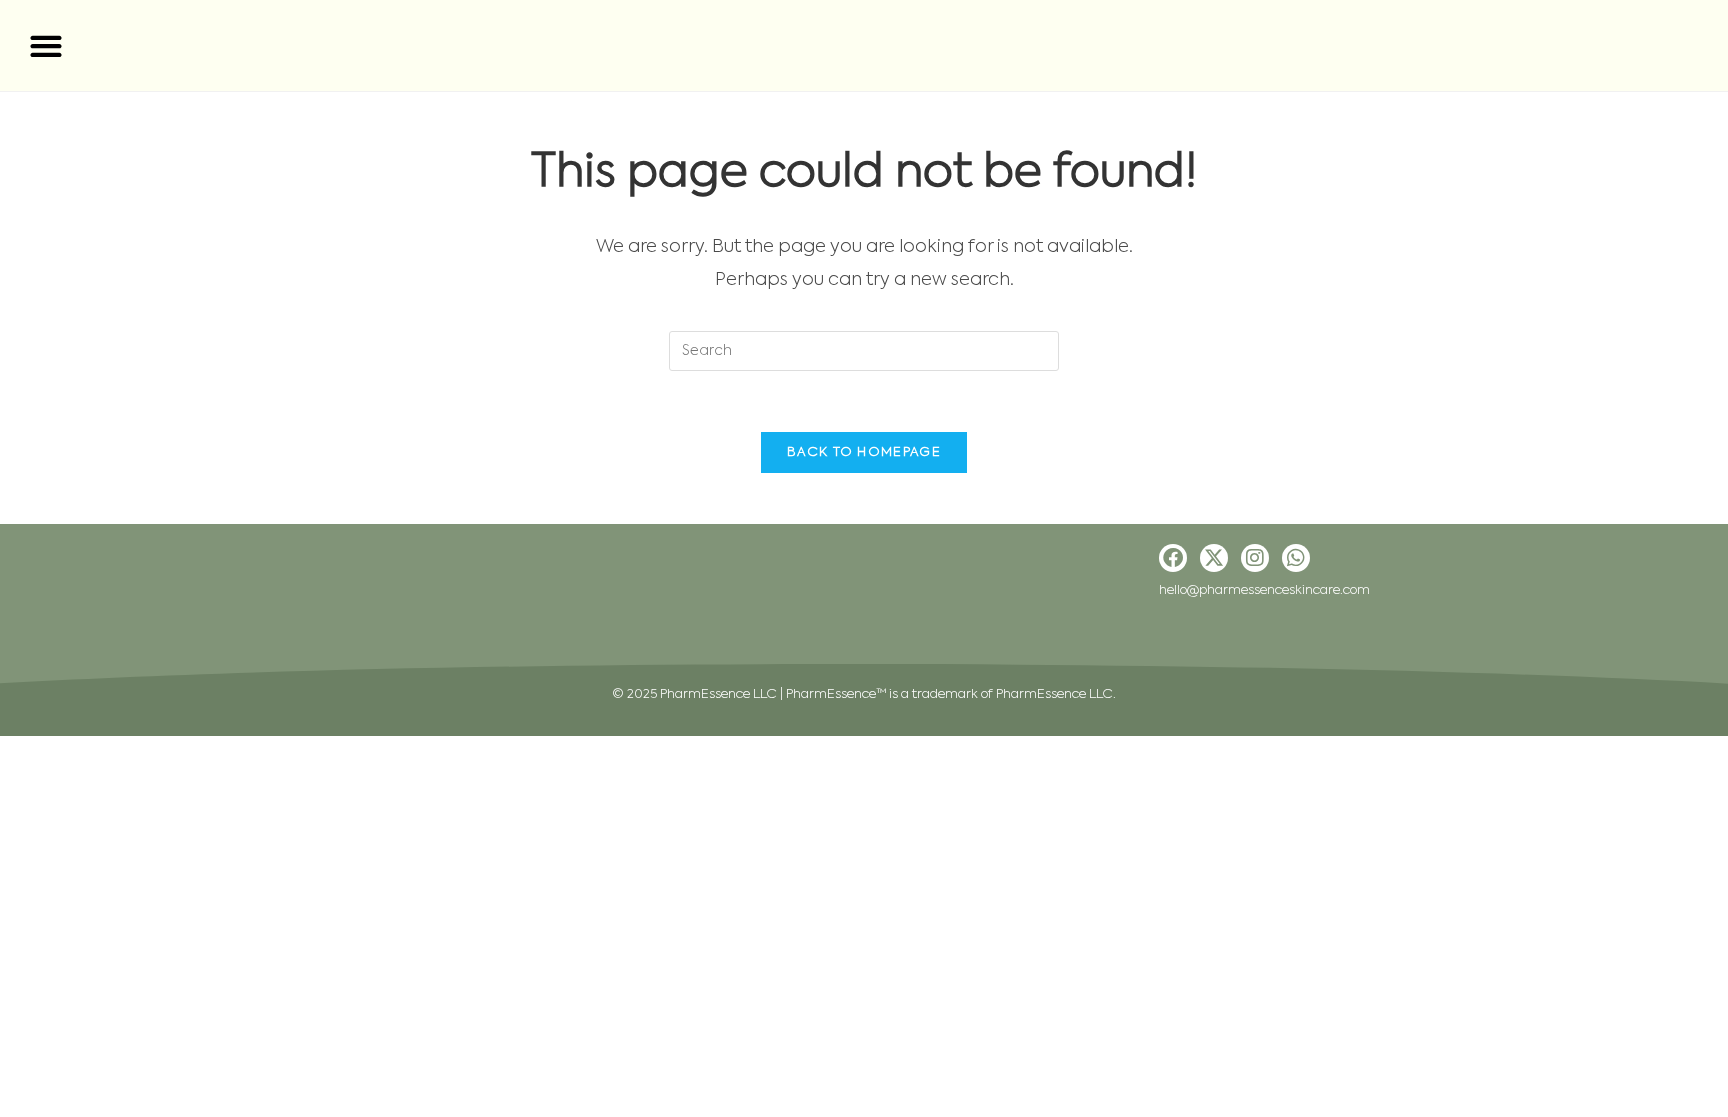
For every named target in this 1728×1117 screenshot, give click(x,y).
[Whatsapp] (1296, 558)
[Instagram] (1255, 558)
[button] (45, 45)
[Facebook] (1173, 558)
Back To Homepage (864, 452)
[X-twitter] (1214, 558)
